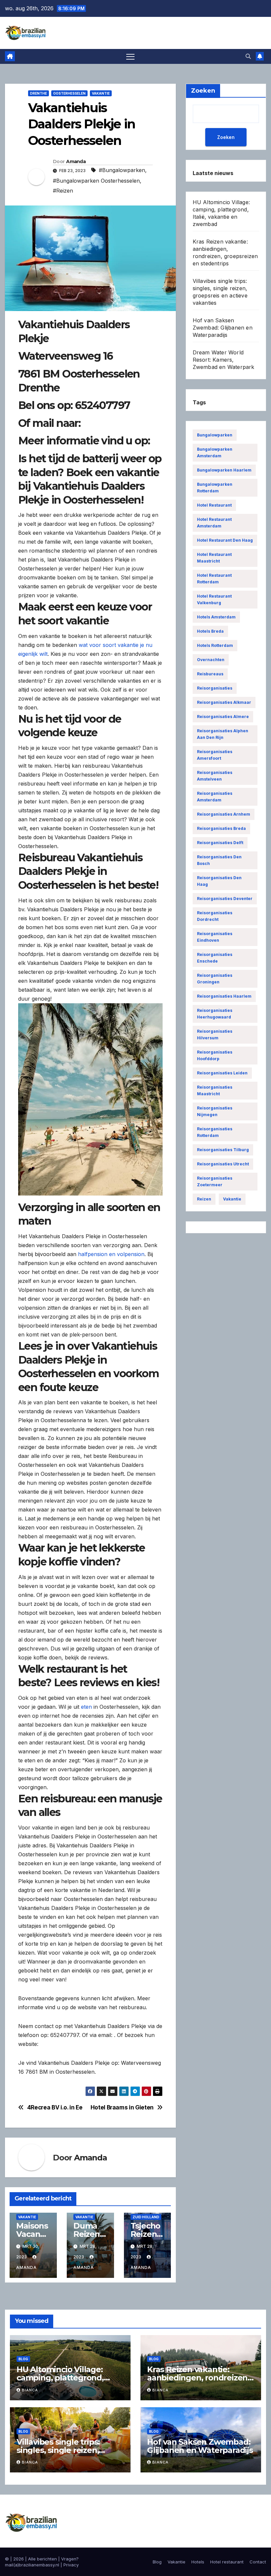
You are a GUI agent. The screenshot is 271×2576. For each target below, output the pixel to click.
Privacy (71, 2565)
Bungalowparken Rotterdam (215, 488)
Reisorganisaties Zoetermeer (215, 1181)
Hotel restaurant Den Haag (225, 540)
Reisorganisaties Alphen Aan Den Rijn (223, 734)
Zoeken (226, 137)
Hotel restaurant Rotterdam (214, 579)
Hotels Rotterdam (215, 645)
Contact (258, 2562)
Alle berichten (42, 2559)
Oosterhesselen (69, 93)
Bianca (30, 2390)
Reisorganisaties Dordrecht (215, 916)
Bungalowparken (215, 435)
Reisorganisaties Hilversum (215, 1035)
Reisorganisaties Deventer (225, 899)
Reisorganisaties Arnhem (224, 814)
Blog (23, 2359)
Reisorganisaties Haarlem (224, 996)
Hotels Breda (210, 631)
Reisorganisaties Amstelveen (215, 776)
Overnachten (211, 660)
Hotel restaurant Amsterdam (214, 523)
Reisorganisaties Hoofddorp (215, 1055)
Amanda (76, 161)
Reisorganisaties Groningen (215, 979)
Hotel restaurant (214, 505)
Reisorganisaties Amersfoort (215, 755)
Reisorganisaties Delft (220, 843)
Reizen (204, 1199)
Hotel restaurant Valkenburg (214, 599)
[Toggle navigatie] (130, 56)
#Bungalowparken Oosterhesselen (96, 181)
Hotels (198, 2562)
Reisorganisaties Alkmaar (224, 702)
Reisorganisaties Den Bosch (219, 860)
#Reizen (63, 191)
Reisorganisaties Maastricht (215, 1090)
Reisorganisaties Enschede (215, 958)
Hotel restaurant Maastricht (214, 558)
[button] (248, 56)
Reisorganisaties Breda (221, 828)
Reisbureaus (210, 674)
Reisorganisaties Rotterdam (215, 1132)
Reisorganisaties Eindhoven (215, 937)
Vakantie (101, 93)
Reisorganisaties (215, 688)
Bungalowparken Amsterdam (215, 452)
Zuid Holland (146, 2217)
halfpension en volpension (111, 1254)
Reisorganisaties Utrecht (223, 1164)
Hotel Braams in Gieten (122, 2107)
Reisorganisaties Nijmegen (215, 1111)
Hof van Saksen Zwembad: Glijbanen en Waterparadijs (223, 328)
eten (86, 1707)
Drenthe (39, 93)
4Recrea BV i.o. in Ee (55, 2107)
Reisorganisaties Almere (223, 717)
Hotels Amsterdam (216, 617)
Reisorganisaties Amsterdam (215, 797)
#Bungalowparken (122, 170)
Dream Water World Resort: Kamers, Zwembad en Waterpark (224, 360)
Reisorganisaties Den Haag (219, 881)
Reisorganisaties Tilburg (223, 1150)
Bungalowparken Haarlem (224, 470)
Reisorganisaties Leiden (222, 1073)
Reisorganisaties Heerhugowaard (215, 1014)
